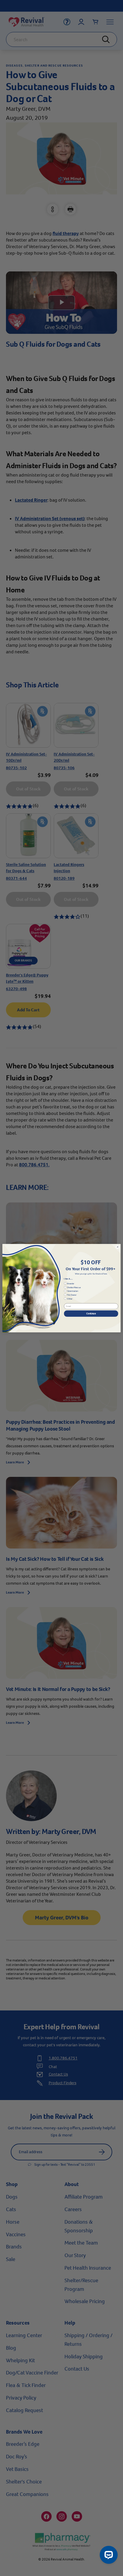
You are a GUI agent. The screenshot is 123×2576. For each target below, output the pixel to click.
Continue (91, 1313)
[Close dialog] (118, 1247)
